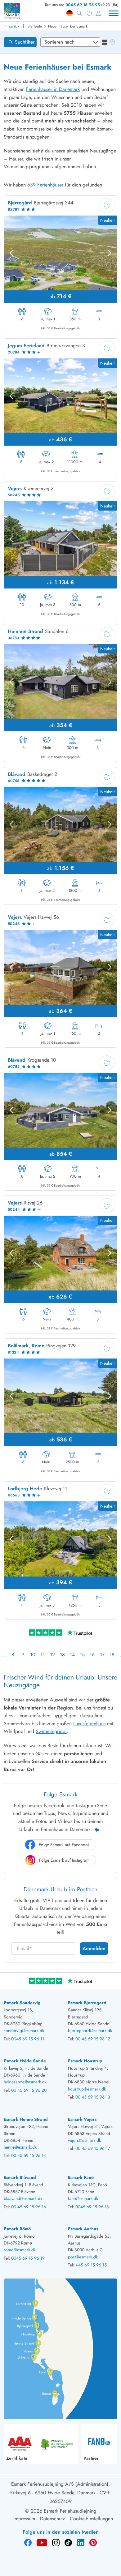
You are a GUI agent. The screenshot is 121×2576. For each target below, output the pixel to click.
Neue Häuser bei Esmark (68, 26)
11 (43, 1655)
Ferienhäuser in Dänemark (53, 89)
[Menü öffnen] (114, 13)
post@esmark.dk (83, 2257)
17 (102, 1655)
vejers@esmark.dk (84, 2140)
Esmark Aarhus (83, 2229)
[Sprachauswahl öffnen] (69, 13)
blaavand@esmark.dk (23, 2198)
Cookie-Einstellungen (91, 2519)
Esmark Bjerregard (87, 2003)
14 (72, 1655)
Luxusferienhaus (89, 1724)
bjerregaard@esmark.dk (90, 2030)
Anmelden (94, 1948)
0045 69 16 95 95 (83, 5)
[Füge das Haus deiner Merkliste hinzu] (107, 206)
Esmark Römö (17, 2229)
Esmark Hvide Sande (25, 2061)
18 (112, 1655)
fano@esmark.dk (83, 2198)
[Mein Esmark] (99, 13)
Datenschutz (52, 2519)
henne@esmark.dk (20, 2147)
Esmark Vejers (82, 2119)
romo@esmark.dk (20, 2250)
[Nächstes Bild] (110, 253)
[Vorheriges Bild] (11, 253)
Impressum (24, 2519)
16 (92, 1655)
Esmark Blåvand (20, 2177)
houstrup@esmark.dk (87, 2089)
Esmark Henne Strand (26, 2119)
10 (33, 1655)
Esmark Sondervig (22, 2003)
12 (52, 1655)
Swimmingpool (51, 1731)
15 (82, 1655)
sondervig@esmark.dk (24, 2030)
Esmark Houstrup (85, 2061)
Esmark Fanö (81, 2177)
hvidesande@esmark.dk (25, 2082)
